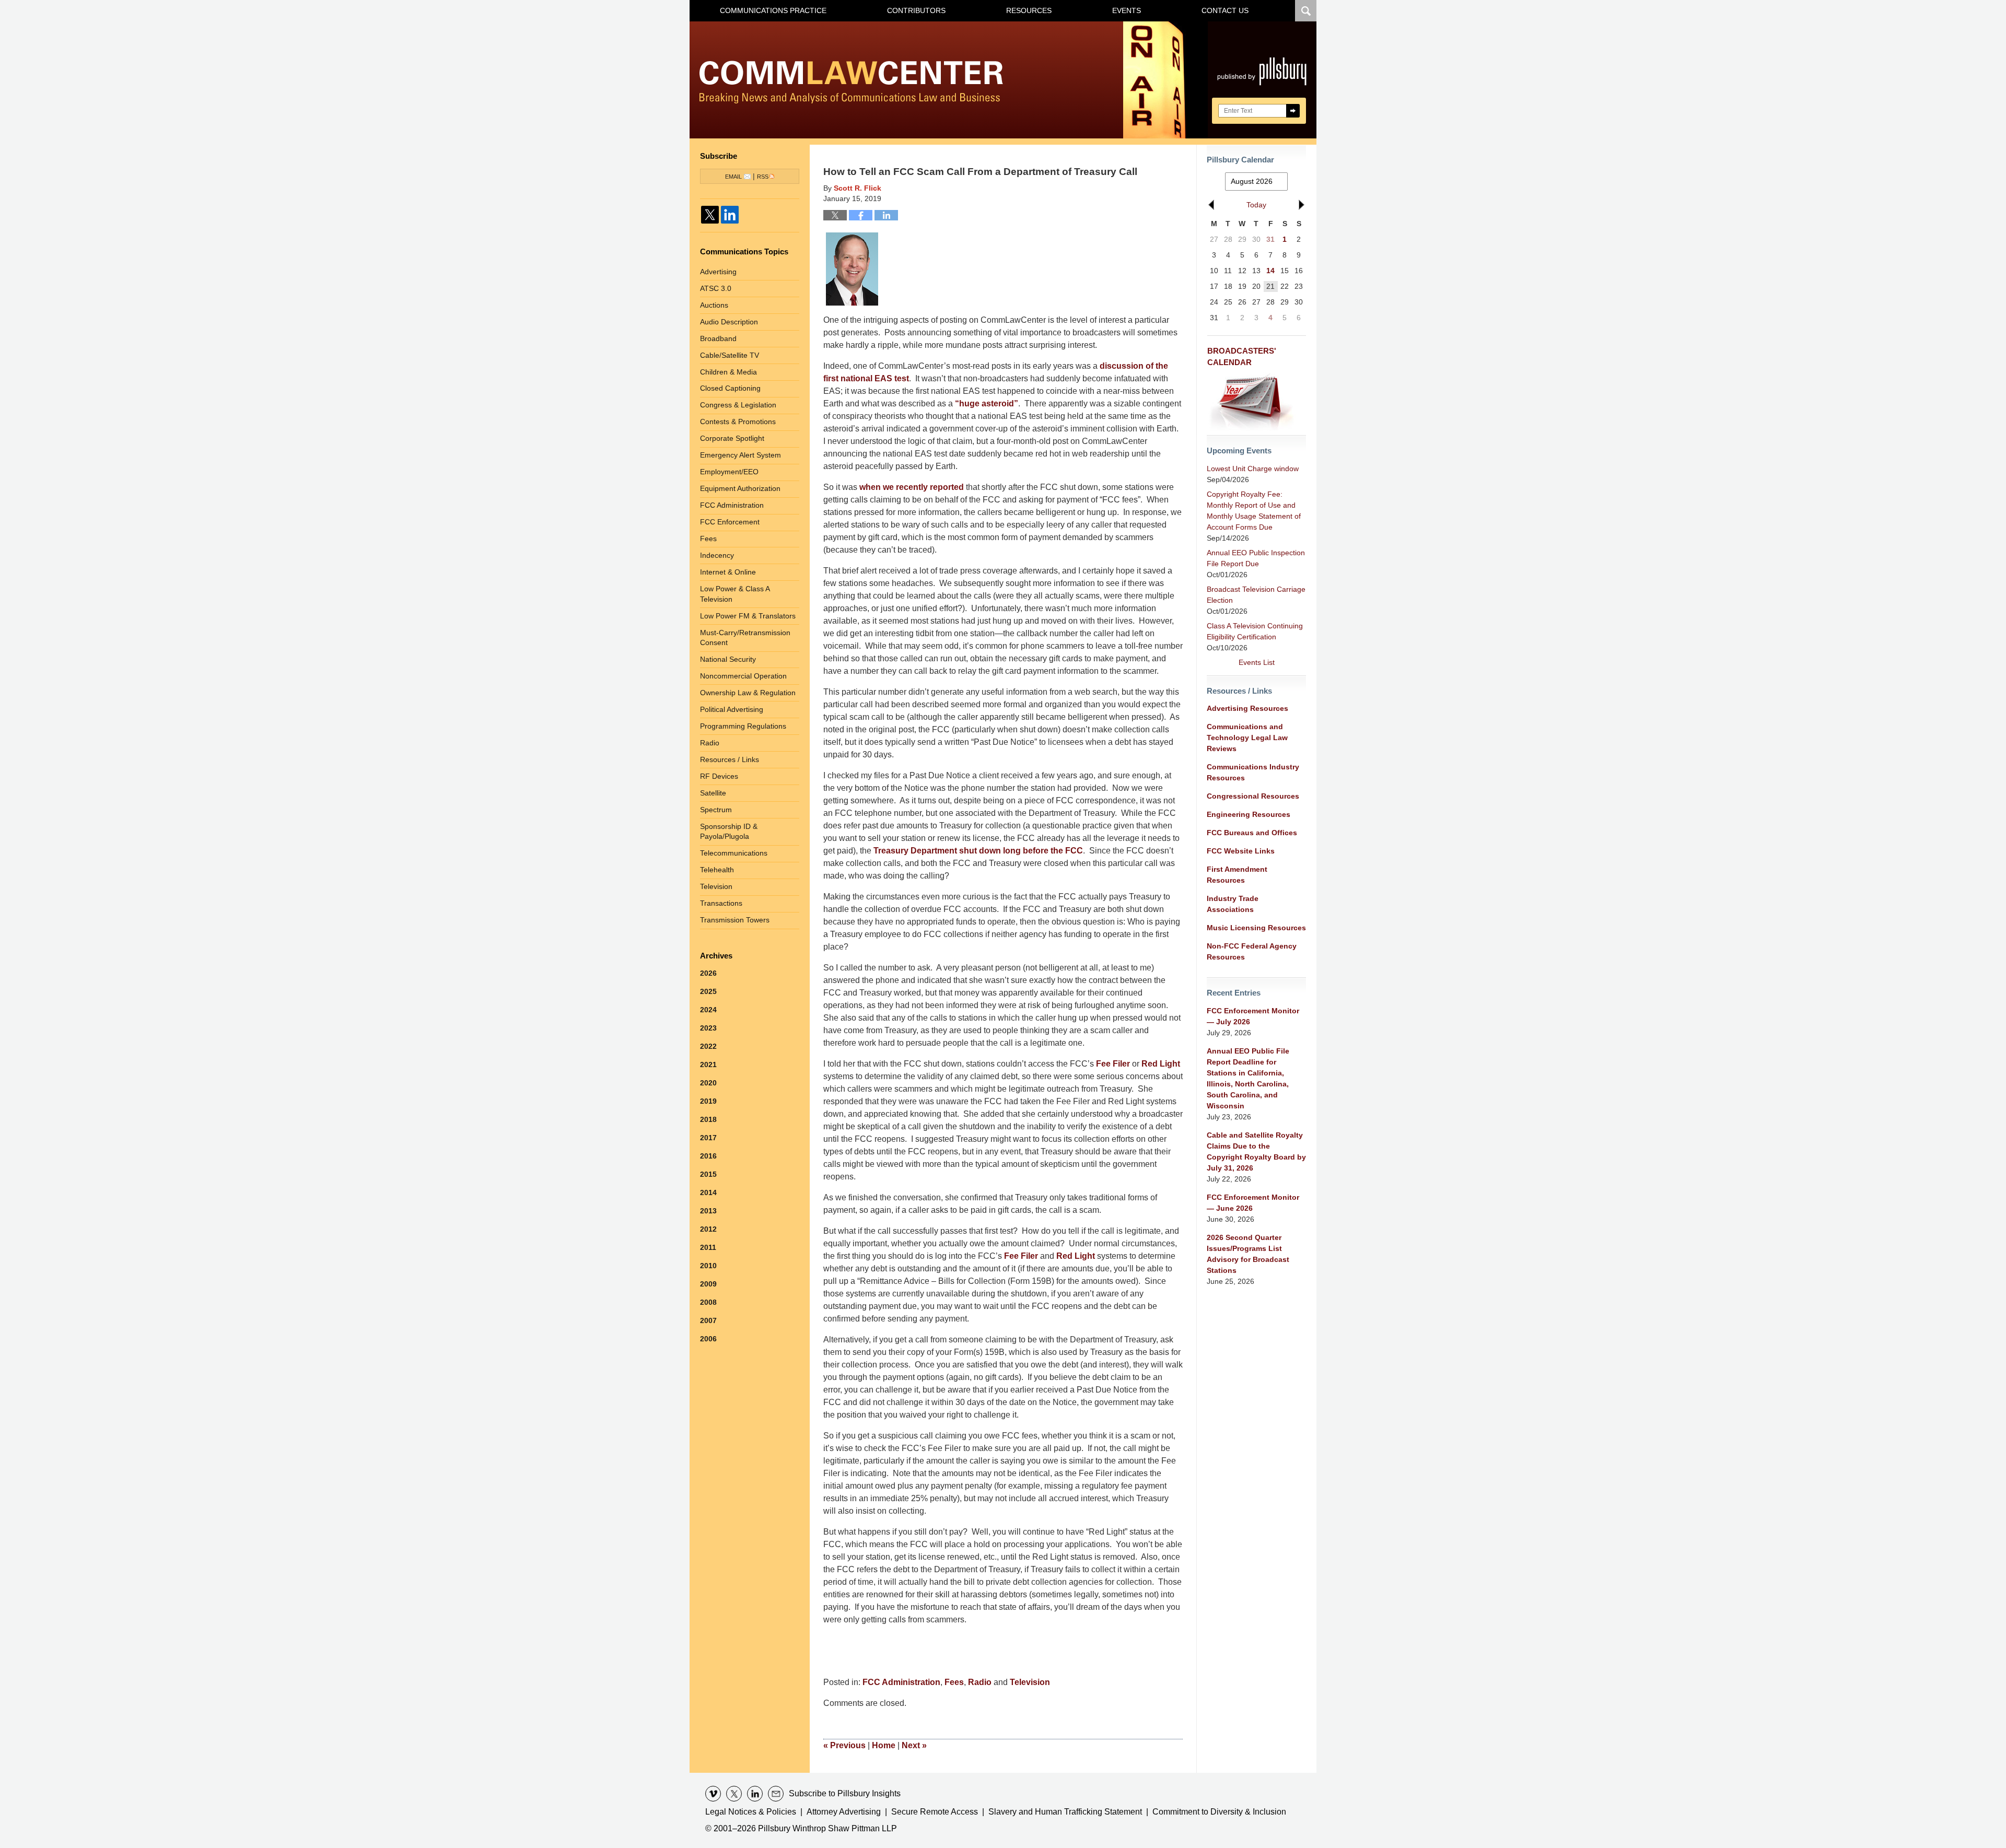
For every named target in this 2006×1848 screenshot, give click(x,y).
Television (1030, 1682)
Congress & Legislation (738, 405)
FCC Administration (901, 1682)
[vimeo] (713, 1794)
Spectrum (716, 810)
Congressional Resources (1253, 796)
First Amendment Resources (1237, 875)
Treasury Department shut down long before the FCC (978, 851)
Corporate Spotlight (732, 438)
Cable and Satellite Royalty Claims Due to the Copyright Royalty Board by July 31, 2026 (1256, 1151)
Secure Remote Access (935, 1812)
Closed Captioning (730, 388)
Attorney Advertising (844, 1812)
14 (1270, 271)
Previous (844, 1745)
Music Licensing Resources (1256, 928)
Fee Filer (1113, 1064)
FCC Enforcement (730, 522)
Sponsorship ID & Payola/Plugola (729, 832)
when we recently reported (912, 487)
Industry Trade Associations (1233, 904)
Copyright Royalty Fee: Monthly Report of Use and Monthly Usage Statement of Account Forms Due (1254, 511)
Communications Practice (773, 10)
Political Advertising (732, 709)
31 (1270, 239)
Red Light (1161, 1064)
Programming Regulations (743, 726)
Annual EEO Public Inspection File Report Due (1256, 558)
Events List (1257, 662)
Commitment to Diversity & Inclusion (1219, 1812)
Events (1127, 10)
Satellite (713, 793)
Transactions (721, 903)
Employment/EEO (729, 472)
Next (914, 1745)
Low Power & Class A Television (735, 594)
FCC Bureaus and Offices (1252, 833)
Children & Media (728, 372)
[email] (776, 1794)
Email (733, 177)
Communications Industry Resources (1253, 772)
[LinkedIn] (730, 215)
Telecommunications (734, 853)
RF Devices (719, 776)
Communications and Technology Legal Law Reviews (1247, 738)
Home (884, 1745)
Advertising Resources (1247, 708)
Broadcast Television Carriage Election (1256, 595)
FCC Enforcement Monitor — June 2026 (1253, 1203)
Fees (954, 1682)
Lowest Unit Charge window (1253, 469)
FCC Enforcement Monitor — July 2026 (1253, 1016)
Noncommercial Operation (743, 676)
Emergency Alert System (740, 455)
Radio (980, 1682)
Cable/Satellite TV (730, 355)
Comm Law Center (851, 82)
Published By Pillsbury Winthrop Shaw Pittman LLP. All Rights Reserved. (1262, 80)
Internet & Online (728, 572)
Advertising (718, 272)
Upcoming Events (1239, 451)
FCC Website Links (1241, 851)
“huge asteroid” (987, 403)
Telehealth (717, 870)
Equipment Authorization (740, 488)
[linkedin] (755, 1794)
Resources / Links (730, 759)
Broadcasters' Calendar (1242, 357)
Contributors (916, 10)
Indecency (717, 555)
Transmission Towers (735, 920)
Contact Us (1225, 10)
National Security (728, 659)
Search (1293, 111)
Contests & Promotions (738, 422)
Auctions (714, 305)
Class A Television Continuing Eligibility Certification (1255, 631)
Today (1256, 205)
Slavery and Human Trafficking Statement (1065, 1812)
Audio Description (729, 322)
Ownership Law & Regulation (748, 693)
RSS (763, 177)
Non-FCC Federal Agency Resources (1252, 951)
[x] (734, 1794)
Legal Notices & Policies (751, 1812)
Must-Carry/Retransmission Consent (745, 638)
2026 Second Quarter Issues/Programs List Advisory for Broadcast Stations (1248, 1254)
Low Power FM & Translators (748, 616)
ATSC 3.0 (716, 288)
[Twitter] (710, 215)
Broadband (718, 338)
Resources (1029, 10)
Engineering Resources (1249, 814)
